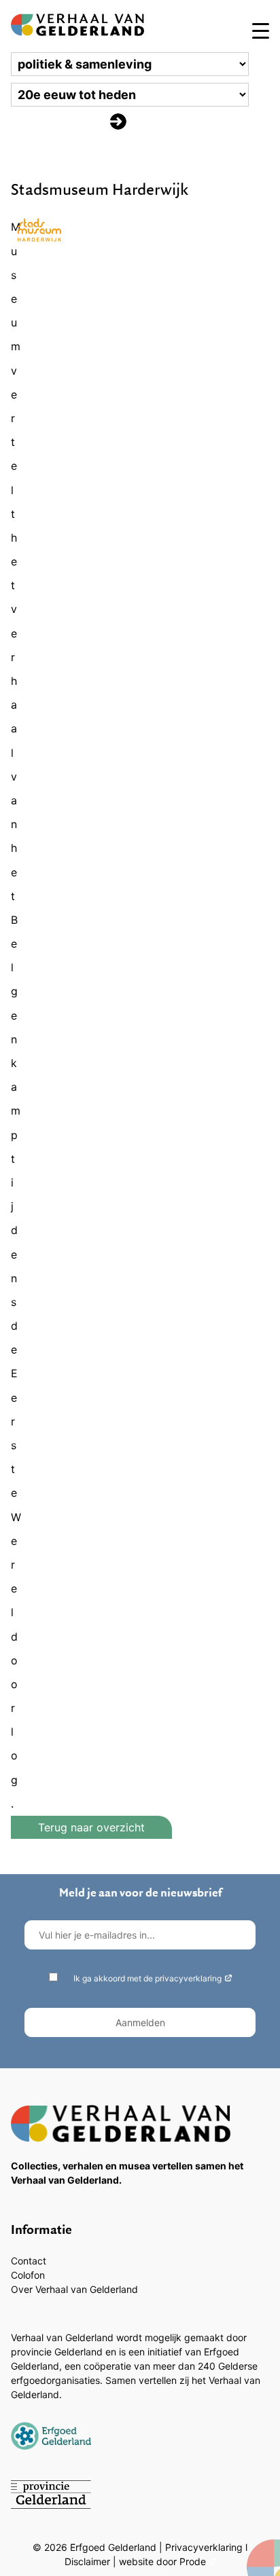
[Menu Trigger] (261, 30)
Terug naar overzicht (91, 1827)
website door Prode (162, 2561)
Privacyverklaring (204, 2547)
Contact (29, 2261)
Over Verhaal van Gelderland (74, 2289)
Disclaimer (87, 2561)
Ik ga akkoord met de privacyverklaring (147, 1978)
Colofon (28, 2275)
